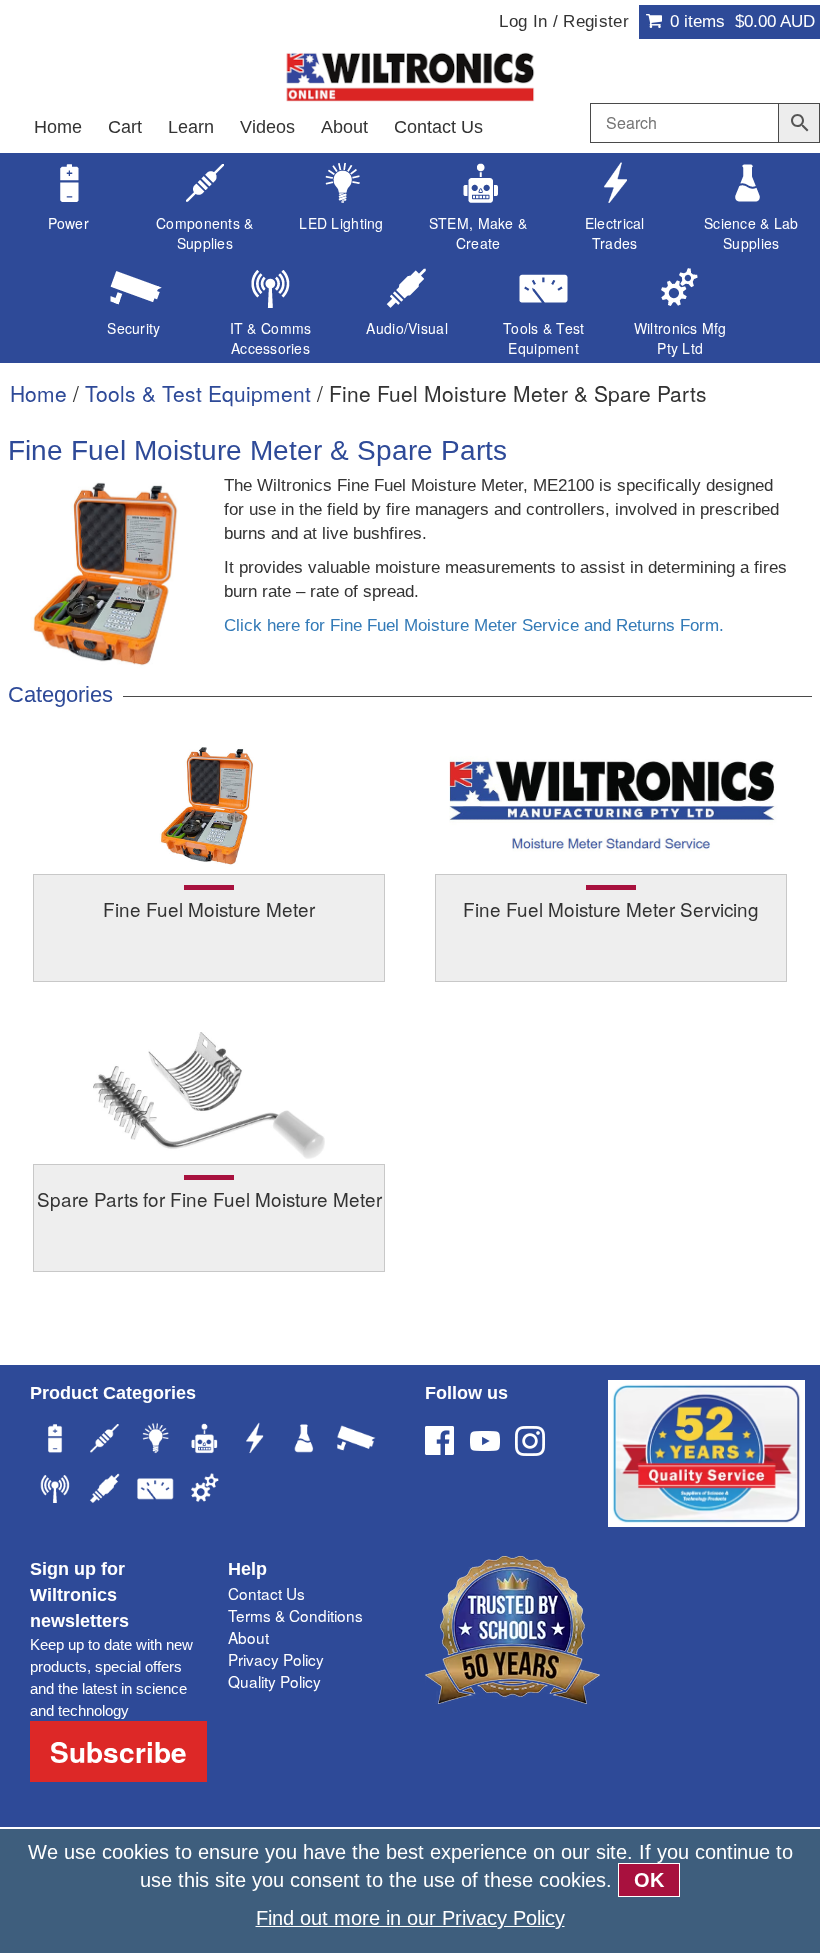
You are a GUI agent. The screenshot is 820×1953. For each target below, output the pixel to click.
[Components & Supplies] (105, 1441)
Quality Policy (274, 1681)
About (344, 127)
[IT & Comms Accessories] (55, 1491)
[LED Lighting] (155, 1441)
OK (649, 1880)
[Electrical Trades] (255, 1441)
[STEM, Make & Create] (205, 1441)
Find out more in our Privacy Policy (410, 1918)
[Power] (55, 1441)
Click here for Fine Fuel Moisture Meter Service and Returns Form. (474, 625)
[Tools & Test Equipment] (155, 1491)
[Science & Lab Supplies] (305, 1441)
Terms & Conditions (295, 1615)
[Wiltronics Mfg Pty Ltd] (205, 1491)
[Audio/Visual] (105, 1491)
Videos (267, 127)
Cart (125, 127)
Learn (191, 127)
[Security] (355, 1441)
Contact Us (438, 127)
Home (58, 127)
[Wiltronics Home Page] (410, 75)
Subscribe (118, 1751)
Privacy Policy (276, 1659)
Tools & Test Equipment (198, 393)
